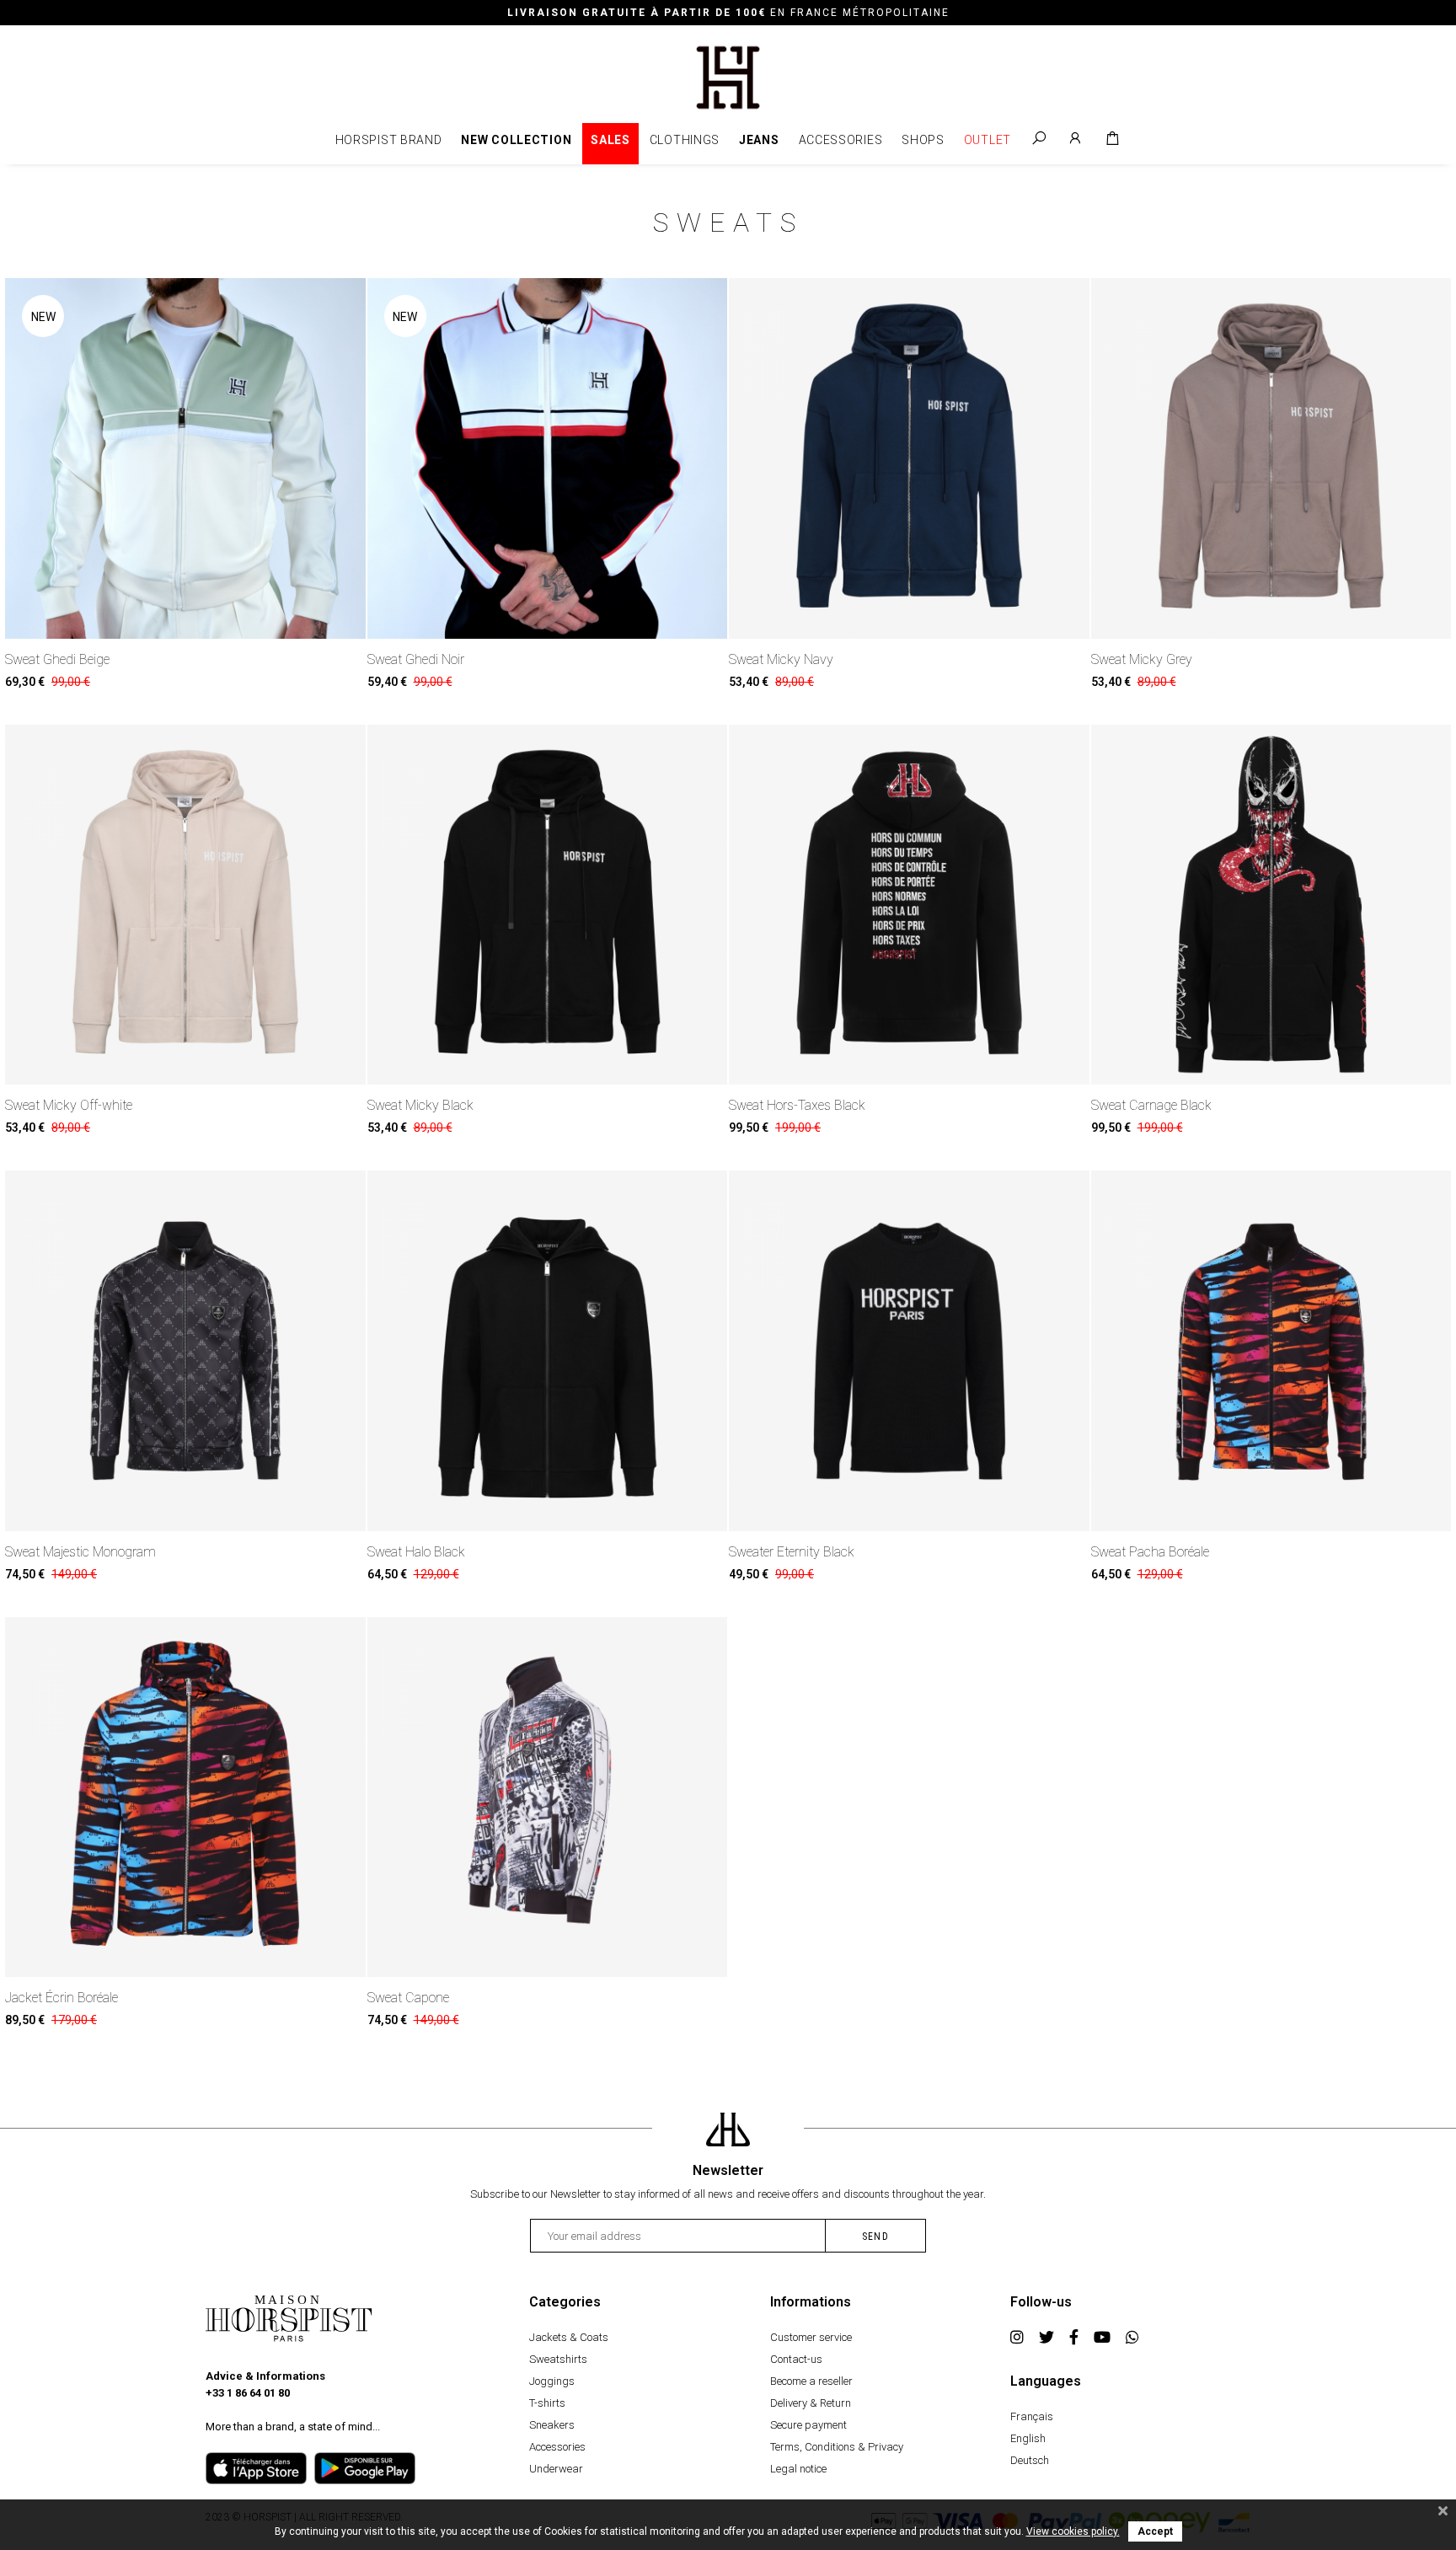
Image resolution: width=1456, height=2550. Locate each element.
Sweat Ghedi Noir (416, 659)
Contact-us (796, 2359)
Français (1032, 2416)
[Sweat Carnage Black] (1271, 905)
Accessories (841, 140)
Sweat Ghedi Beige (57, 659)
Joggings (552, 2381)
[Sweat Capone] (548, 1797)
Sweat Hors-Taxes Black (797, 1105)
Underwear (556, 2469)
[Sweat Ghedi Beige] (185, 458)
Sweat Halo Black (416, 1552)
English (1028, 2438)
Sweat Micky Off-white (69, 1105)
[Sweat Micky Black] (548, 905)
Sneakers (552, 2425)
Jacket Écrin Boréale (62, 1998)
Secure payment (808, 2425)
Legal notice (798, 2469)
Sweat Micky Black (420, 1105)
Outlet (988, 140)
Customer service (811, 2337)
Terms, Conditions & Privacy (837, 2447)
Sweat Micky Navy (781, 659)
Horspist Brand (389, 140)
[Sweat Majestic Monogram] (185, 1351)
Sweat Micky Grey (1142, 659)
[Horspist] (728, 76)
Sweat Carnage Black (1151, 1105)
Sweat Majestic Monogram (80, 1552)
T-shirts (547, 2403)
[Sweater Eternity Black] (909, 1351)
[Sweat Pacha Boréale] (1271, 1351)
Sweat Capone (408, 1998)
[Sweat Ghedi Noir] (548, 458)
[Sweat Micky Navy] (909, 458)
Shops (923, 140)
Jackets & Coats (569, 2337)
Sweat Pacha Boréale (1150, 1552)
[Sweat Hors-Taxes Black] (909, 905)
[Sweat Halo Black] (548, 1351)
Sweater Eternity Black (792, 1552)
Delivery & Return (811, 2403)
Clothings (685, 140)
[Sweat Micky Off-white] (185, 905)
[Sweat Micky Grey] (1271, 458)
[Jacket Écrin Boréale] (185, 1797)
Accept (1155, 2531)
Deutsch (1030, 2460)
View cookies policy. (1073, 2531)
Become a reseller (811, 2381)
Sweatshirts (558, 2359)
